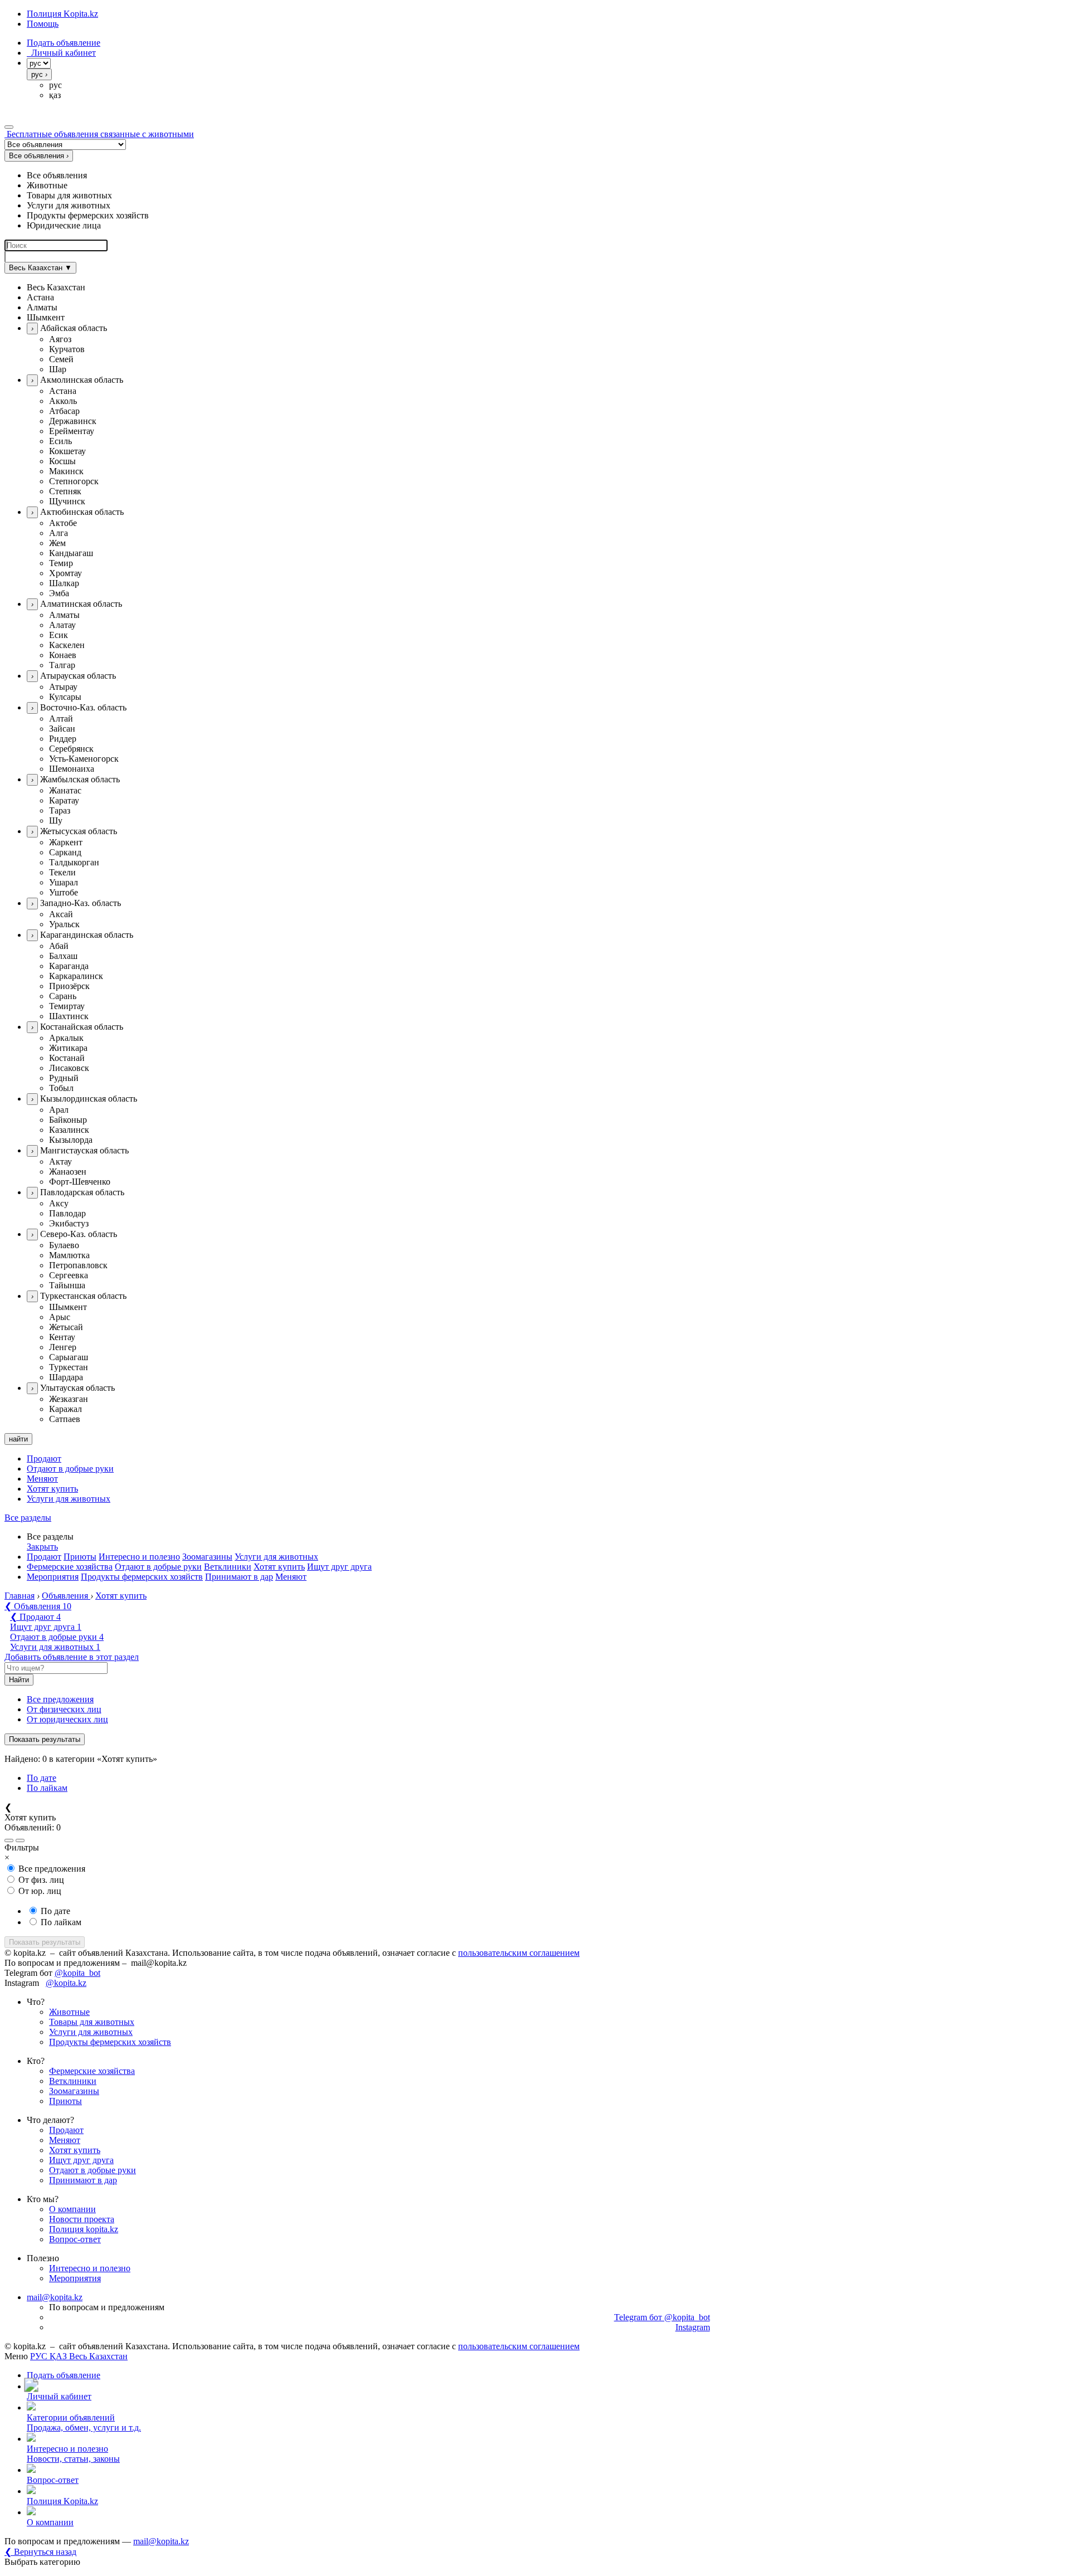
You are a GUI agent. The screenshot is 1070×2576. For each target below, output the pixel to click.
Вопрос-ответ (75, 2239)
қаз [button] (55, 95)
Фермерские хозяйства (70, 1567)
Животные (69, 2012)
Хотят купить (52, 1489)
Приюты (80, 1557)
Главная (20, 1596)
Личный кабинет (61, 53)
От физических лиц (64, 1709)
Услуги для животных (69, 1499)
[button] (546, 288)
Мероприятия (53, 1577)
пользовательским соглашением (519, 1953)
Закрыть (42, 1547)
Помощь (43, 24)
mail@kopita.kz (55, 2297)
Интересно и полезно (139, 1557)
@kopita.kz (66, 1983)
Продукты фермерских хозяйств (142, 1577)
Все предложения (60, 1699)
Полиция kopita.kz (84, 2229)
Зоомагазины (207, 1557)
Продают (44, 1459)
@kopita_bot (77, 1973)
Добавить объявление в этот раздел (72, 1657)
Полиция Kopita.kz (62, 14)
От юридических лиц (67, 1719)
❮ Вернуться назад (40, 2552)
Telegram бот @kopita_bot (662, 2317)
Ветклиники (228, 1567)
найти (18, 1439)
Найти (19, 1680)
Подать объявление (64, 43)
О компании (72, 2209)
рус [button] (55, 85)
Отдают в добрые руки (70, 1469)
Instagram (693, 2327)
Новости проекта (82, 2219)
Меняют (42, 1479)
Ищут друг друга (339, 1567)
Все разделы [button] (28, 1518)
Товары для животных (92, 2022)
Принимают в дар (239, 1577)
